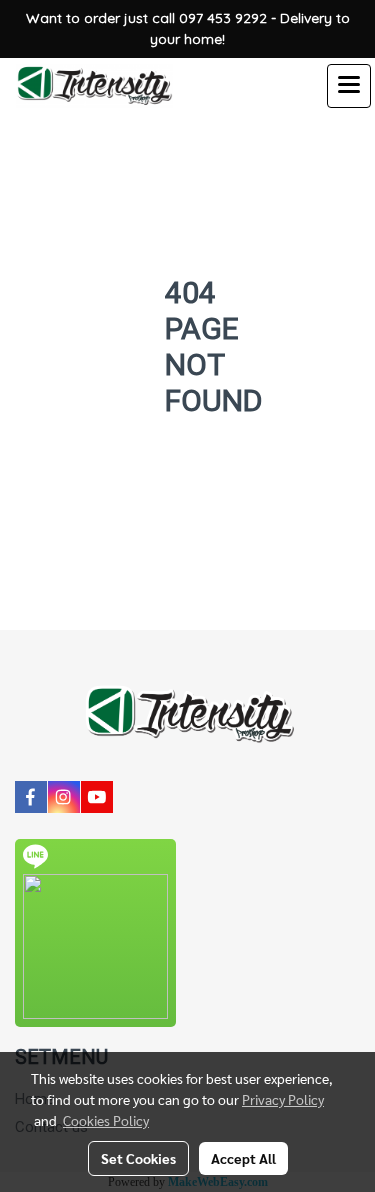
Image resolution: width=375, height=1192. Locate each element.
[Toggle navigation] (349, 86)
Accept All (243, 1158)
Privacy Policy (283, 1099)
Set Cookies (138, 1158)
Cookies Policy (106, 1120)
